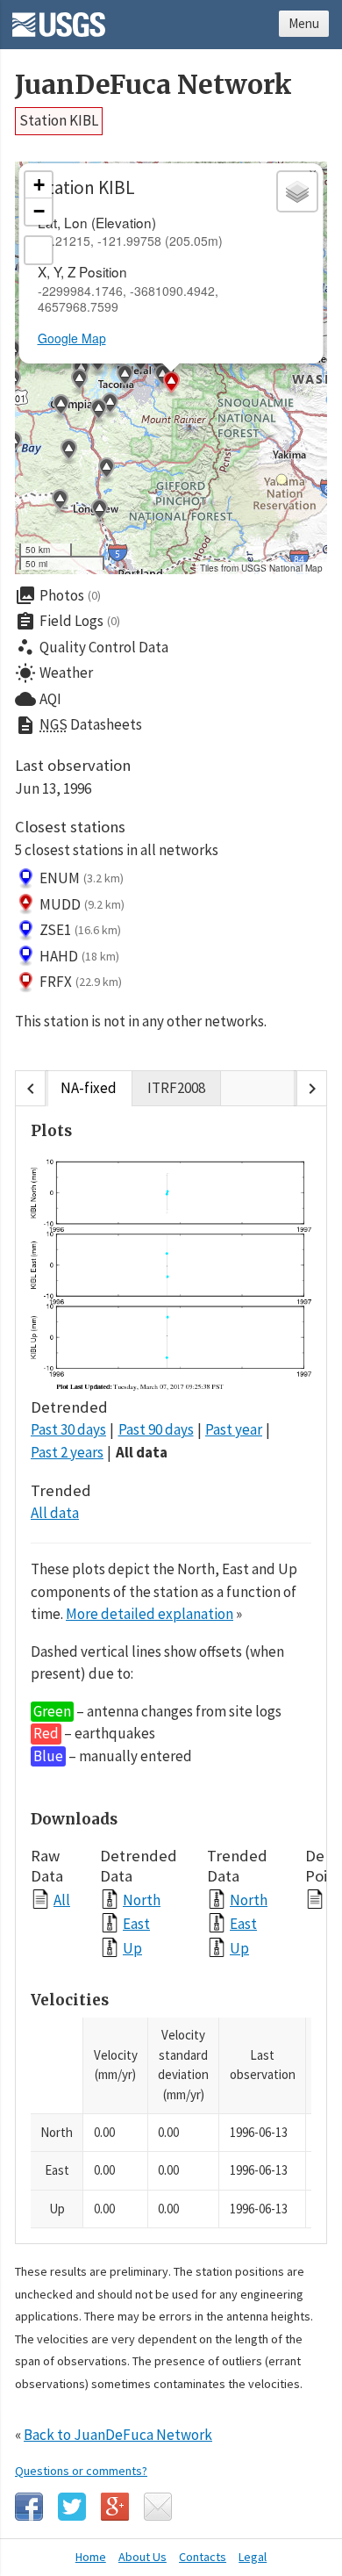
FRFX (81, 982)
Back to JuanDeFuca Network (118, 2435)
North (142, 1900)
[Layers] (297, 191)
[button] (106, 471)
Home (91, 2557)
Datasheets (78, 725)
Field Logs (68, 622)
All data (142, 1452)
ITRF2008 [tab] (176, 1088)
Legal (253, 2557)
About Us (142, 2557)
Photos (58, 595)
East (136, 1923)
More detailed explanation (150, 1614)
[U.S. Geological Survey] (59, 18)
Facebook (29, 2507)
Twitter (72, 2507)
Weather (54, 673)
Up (132, 1948)
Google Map (72, 338)
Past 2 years (67, 1452)
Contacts (203, 2557)
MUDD (82, 904)
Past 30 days (68, 1429)
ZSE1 (80, 930)
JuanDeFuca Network (153, 85)
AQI (38, 699)
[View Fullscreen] (39, 250)
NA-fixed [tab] (89, 1088)
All (62, 1900)
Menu (304, 23)
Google (115, 2507)
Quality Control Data (92, 647)
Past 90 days (156, 1429)
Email (158, 2507)
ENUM (82, 878)
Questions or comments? (81, 2471)
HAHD (79, 956)
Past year (234, 1429)
